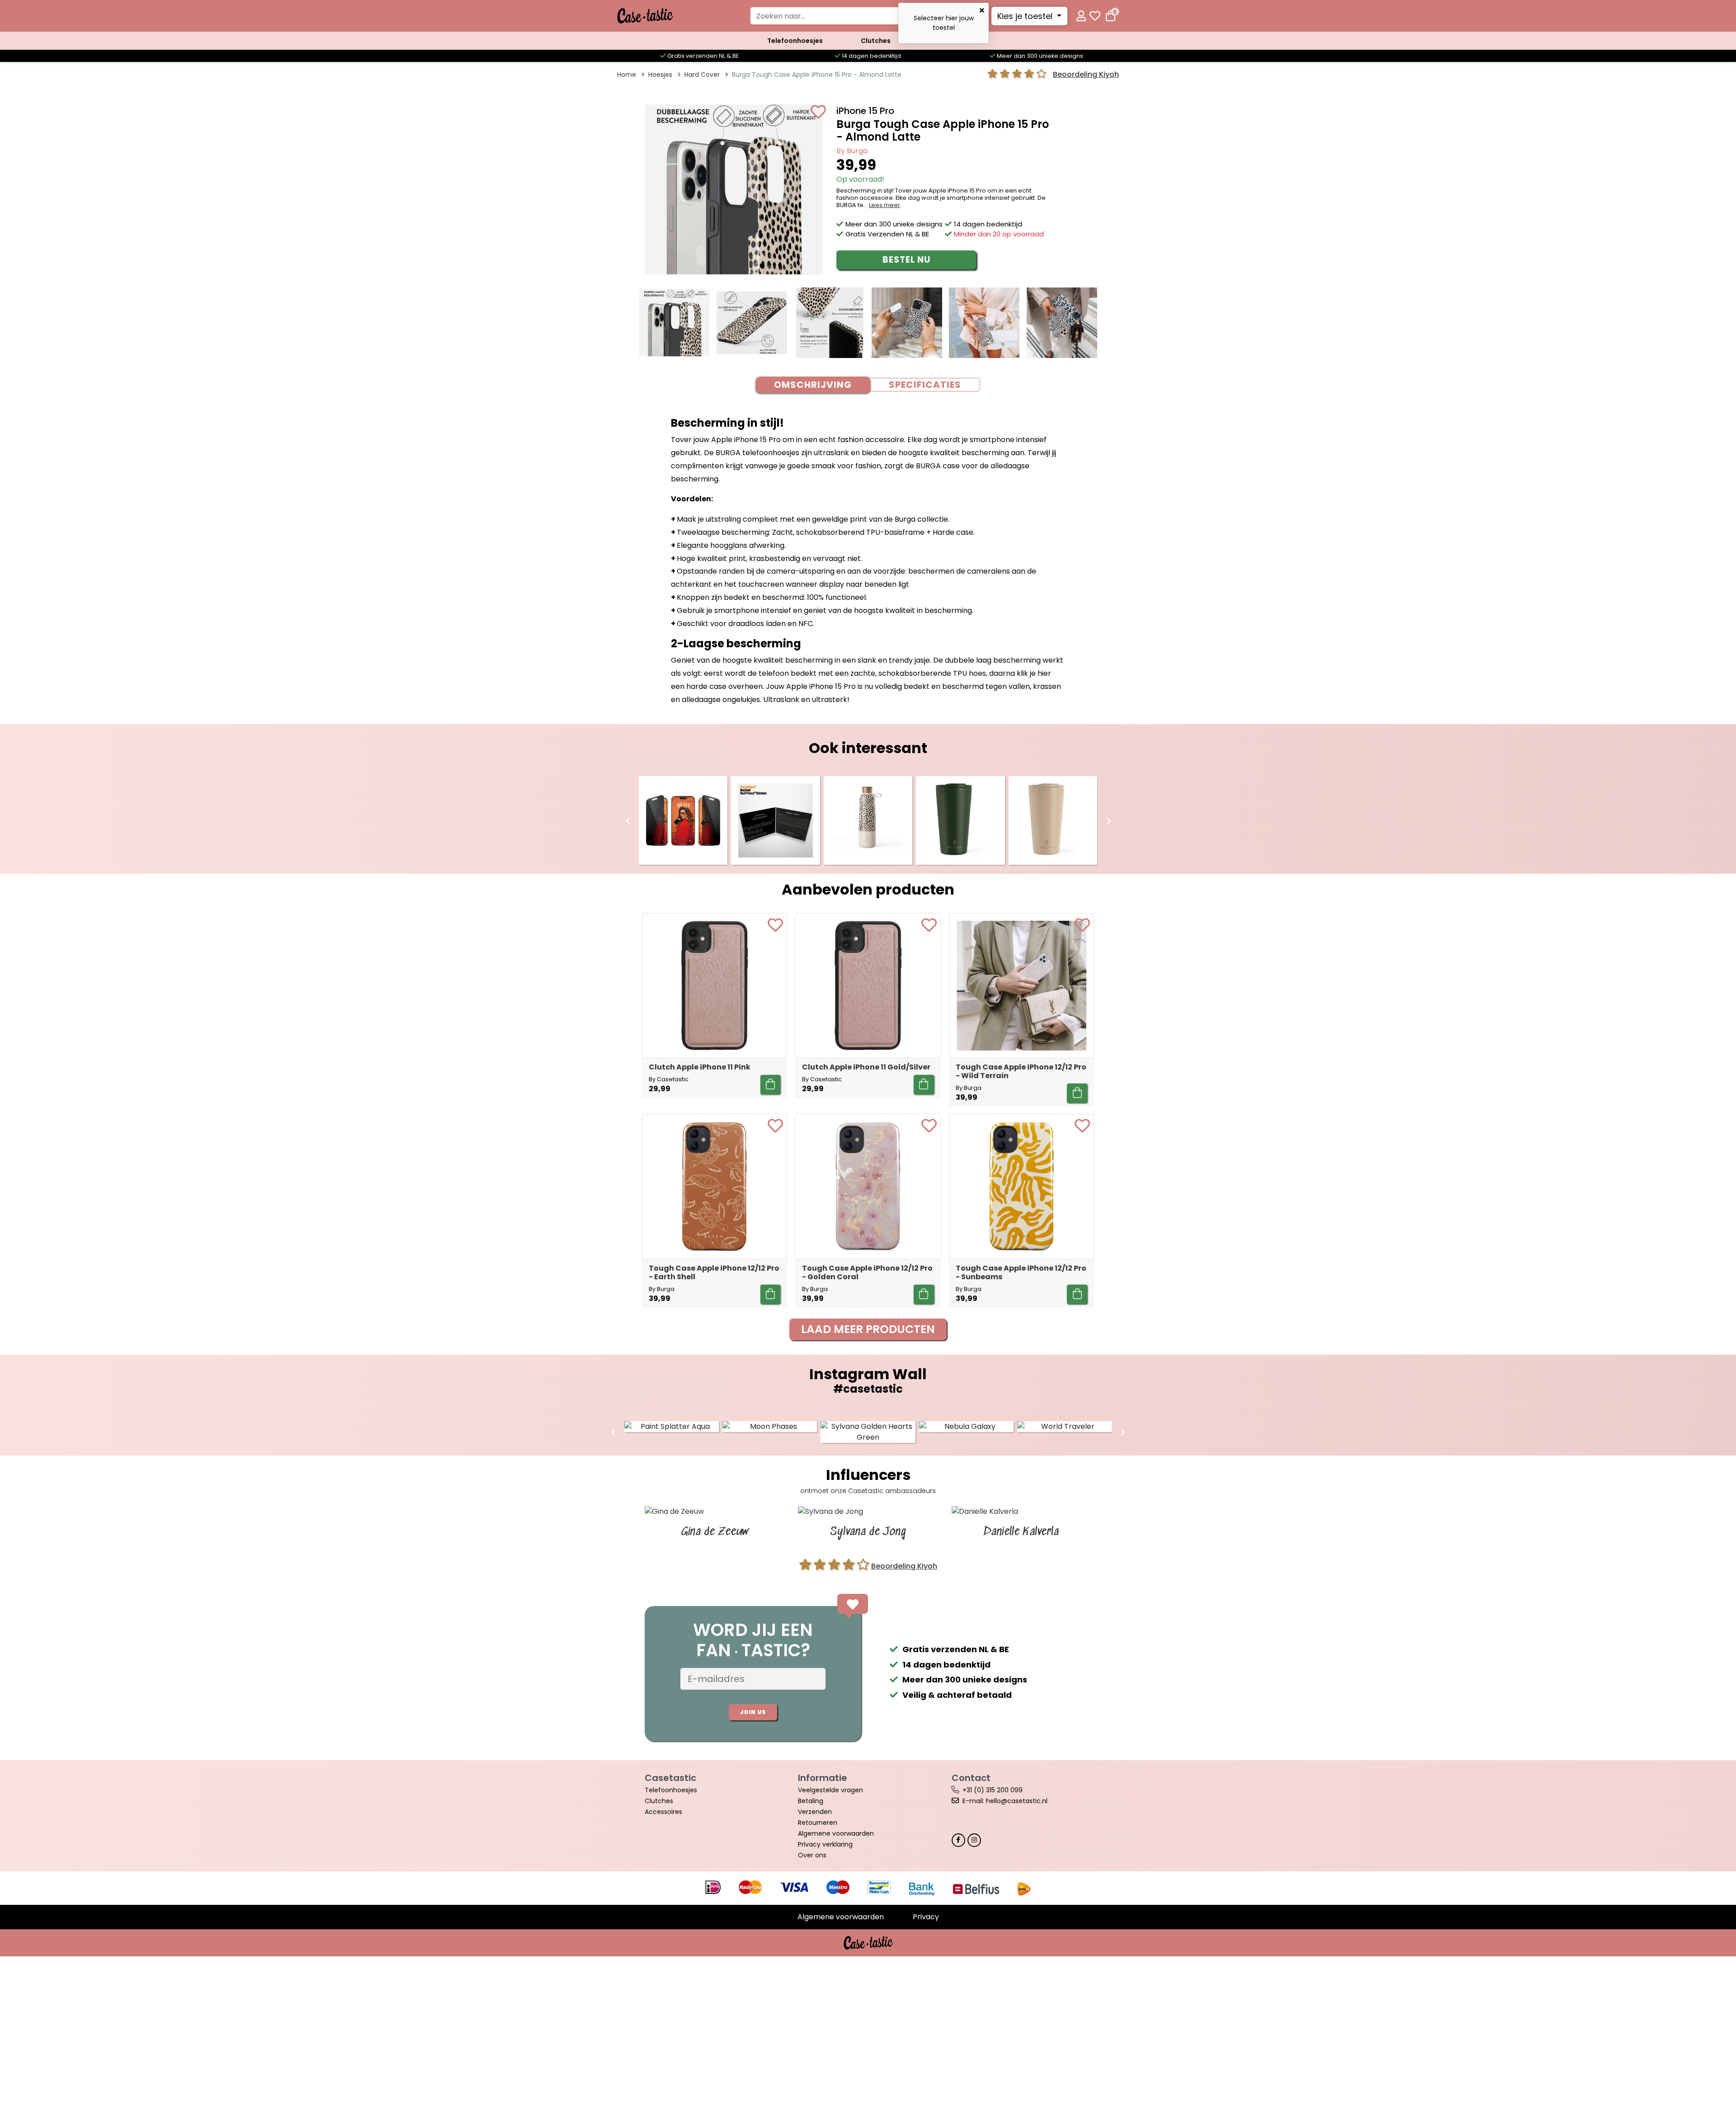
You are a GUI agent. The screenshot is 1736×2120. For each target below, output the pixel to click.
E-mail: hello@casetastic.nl (1005, 1801)
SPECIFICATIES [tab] (925, 385)
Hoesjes (660, 75)
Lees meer (885, 205)
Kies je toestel (1026, 16)
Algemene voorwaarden (836, 1833)
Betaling (811, 1801)
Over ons (812, 1855)
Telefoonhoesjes (795, 41)
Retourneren (818, 1823)
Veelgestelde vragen (830, 1790)
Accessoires (663, 1812)
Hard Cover (702, 75)
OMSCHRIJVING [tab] (813, 385)
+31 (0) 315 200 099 (993, 1790)
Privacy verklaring (825, 1844)
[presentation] (627, 821)
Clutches (876, 41)
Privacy (926, 1917)
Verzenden (815, 1812)
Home (627, 75)
